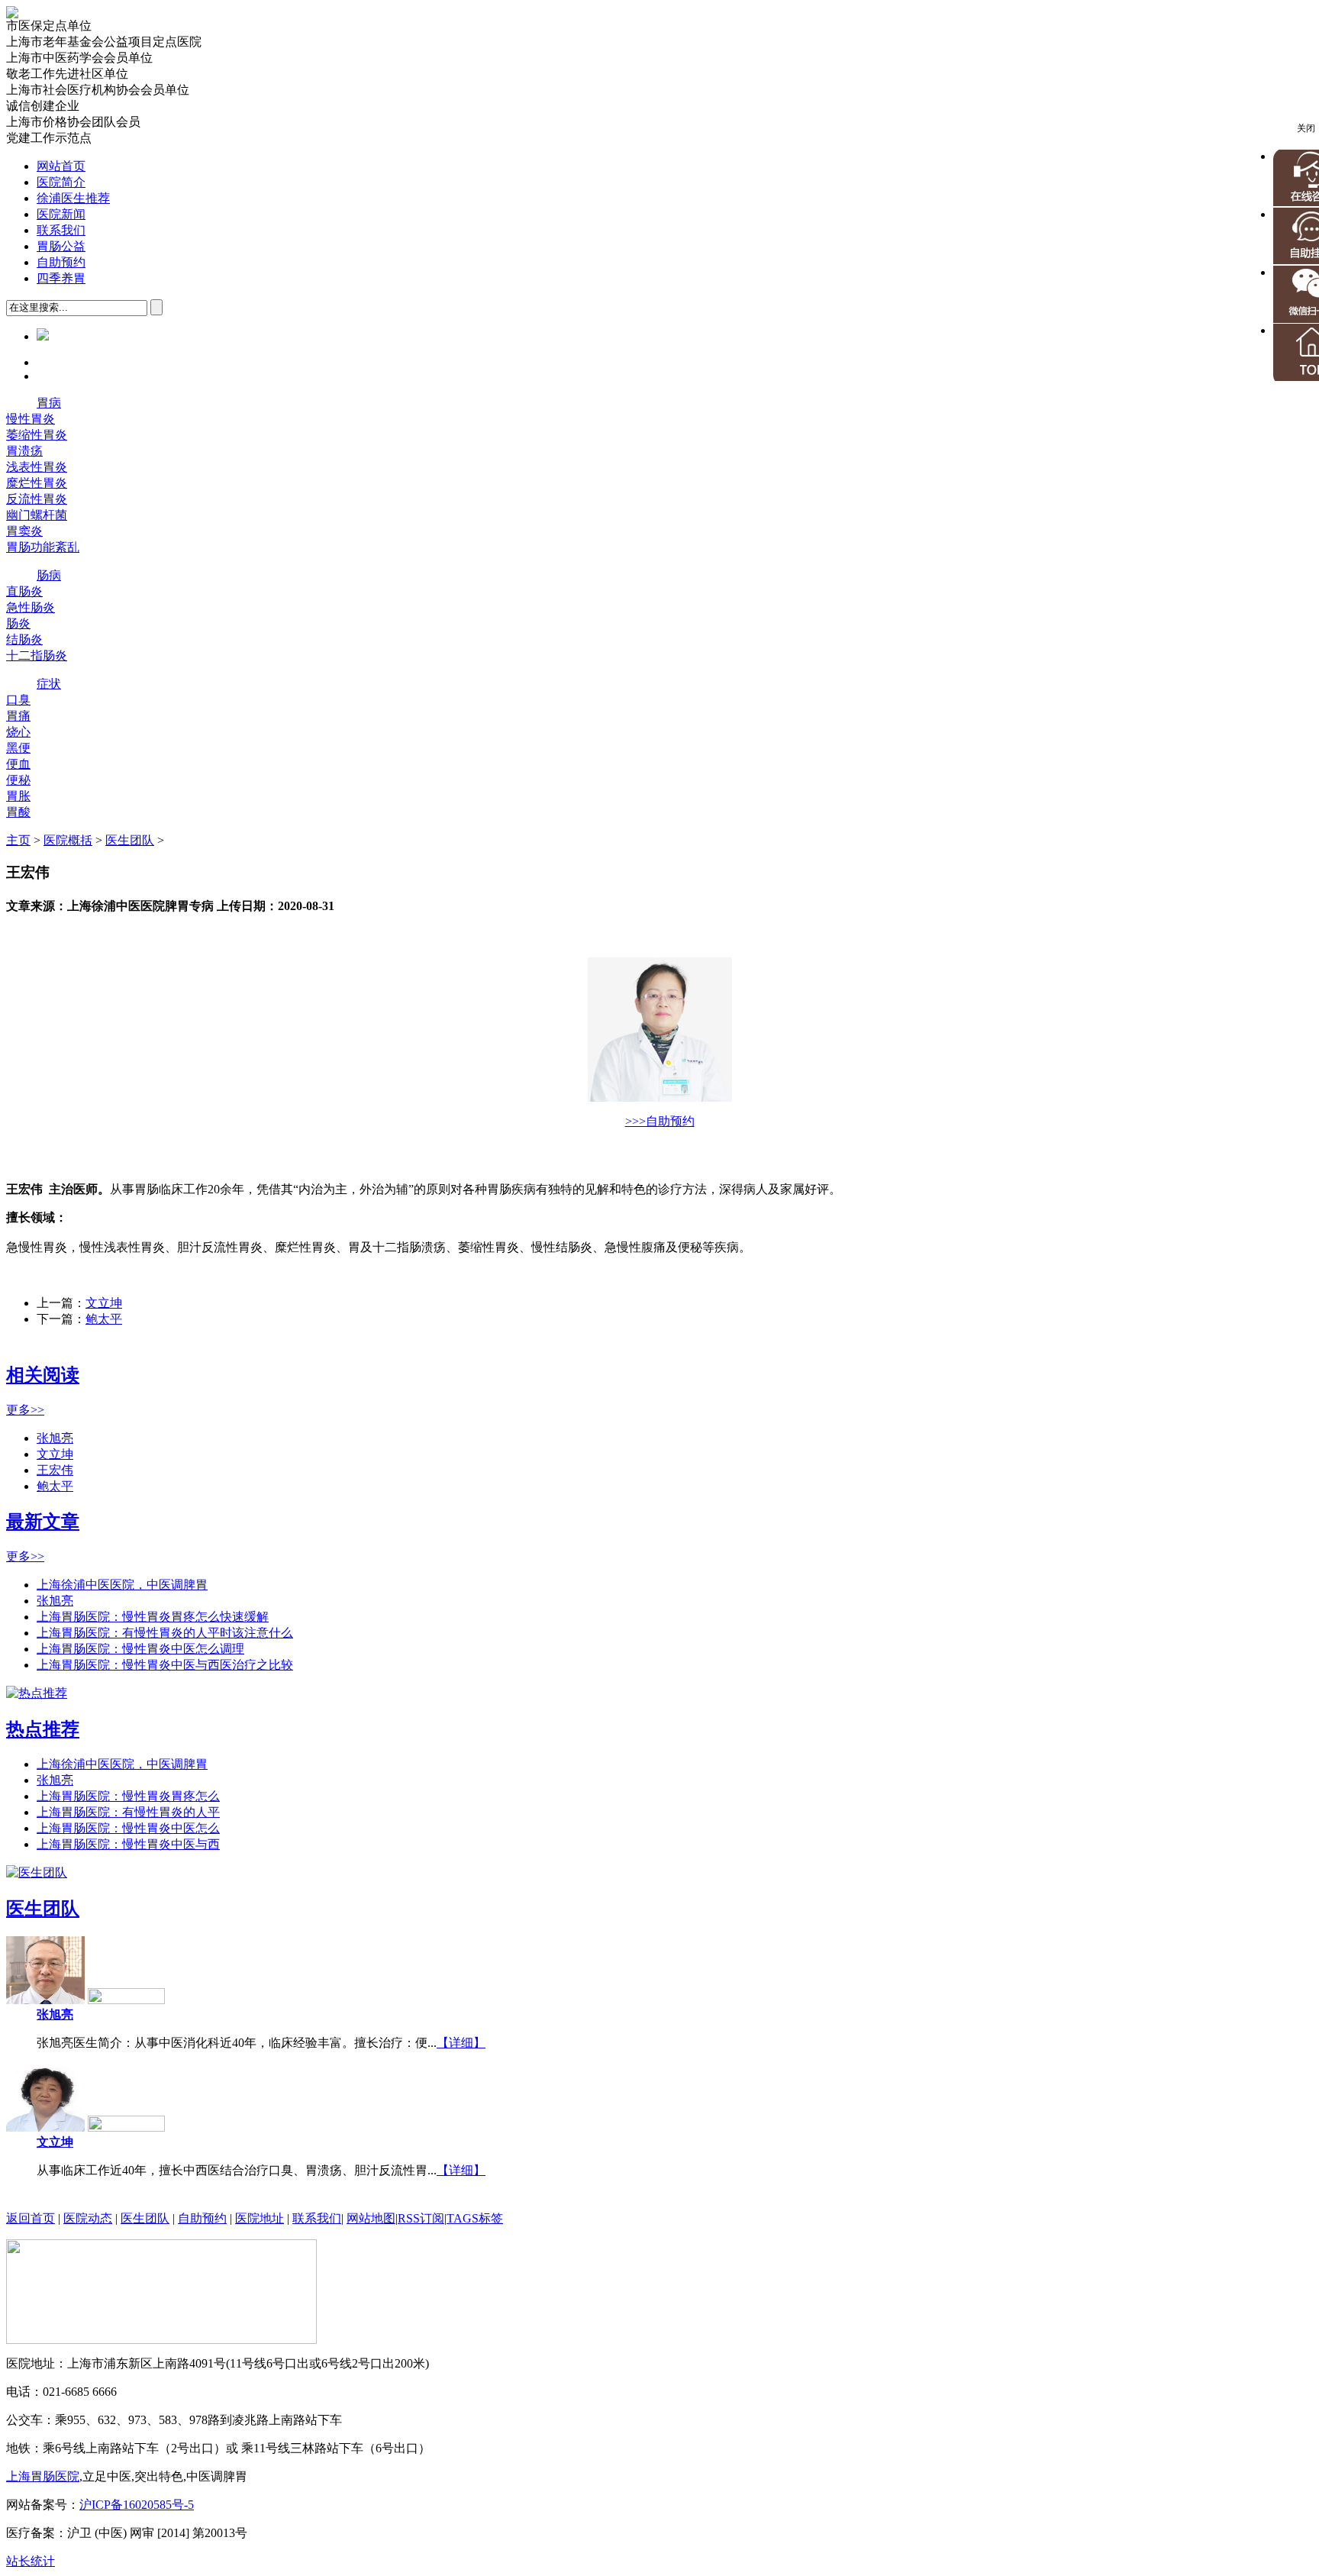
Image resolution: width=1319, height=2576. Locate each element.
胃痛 (18, 716)
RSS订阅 (421, 2218)
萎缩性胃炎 (37, 435)
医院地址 (260, 2218)
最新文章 (43, 1522)
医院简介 (61, 182)
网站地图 (371, 2218)
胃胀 (18, 796)
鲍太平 (104, 1319)
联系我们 (61, 230)
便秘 (18, 780)
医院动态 (88, 2218)
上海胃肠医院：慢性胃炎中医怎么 (128, 1828)
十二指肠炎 (37, 655)
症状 (49, 684)
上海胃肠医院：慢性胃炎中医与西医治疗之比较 (165, 1665)
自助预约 (61, 262)
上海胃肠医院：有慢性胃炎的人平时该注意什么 (165, 1633)
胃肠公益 (61, 246)
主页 (18, 840)
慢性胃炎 (31, 419)
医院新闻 (61, 214)
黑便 (18, 748)
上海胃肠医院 (43, 2476)
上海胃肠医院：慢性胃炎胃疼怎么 (128, 1796)
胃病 (49, 403)
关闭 (1306, 128)
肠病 (49, 575)
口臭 (18, 700)
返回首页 (31, 2218)
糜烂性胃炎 (37, 483)
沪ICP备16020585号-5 (137, 2505)
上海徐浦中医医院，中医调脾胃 (122, 1585)
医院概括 (68, 840)
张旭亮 (55, 1438)
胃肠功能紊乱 (43, 547)
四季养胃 (61, 278)
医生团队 (130, 840)
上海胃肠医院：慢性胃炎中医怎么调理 (140, 1649)
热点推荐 (43, 1729)
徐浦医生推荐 (73, 198)
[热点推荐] (37, 1693)
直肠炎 (24, 591)
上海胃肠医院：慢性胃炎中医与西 (128, 1844)
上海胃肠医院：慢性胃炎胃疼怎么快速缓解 (153, 1617)
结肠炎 (24, 639)
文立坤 (104, 1303)
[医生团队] (37, 1872)
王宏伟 (55, 1470)
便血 (18, 764)
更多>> (25, 1410)
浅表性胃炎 (37, 467)
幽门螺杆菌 (37, 515)
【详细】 (461, 2043)
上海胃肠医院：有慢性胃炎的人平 (128, 1812)
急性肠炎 (31, 607)
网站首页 (61, 166)
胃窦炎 (24, 531)
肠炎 (18, 623)
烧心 (18, 732)
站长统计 (31, 2561)
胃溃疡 (24, 451)
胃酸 (18, 812)
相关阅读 (43, 1375)
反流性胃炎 (37, 499)
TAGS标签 (475, 2218)
